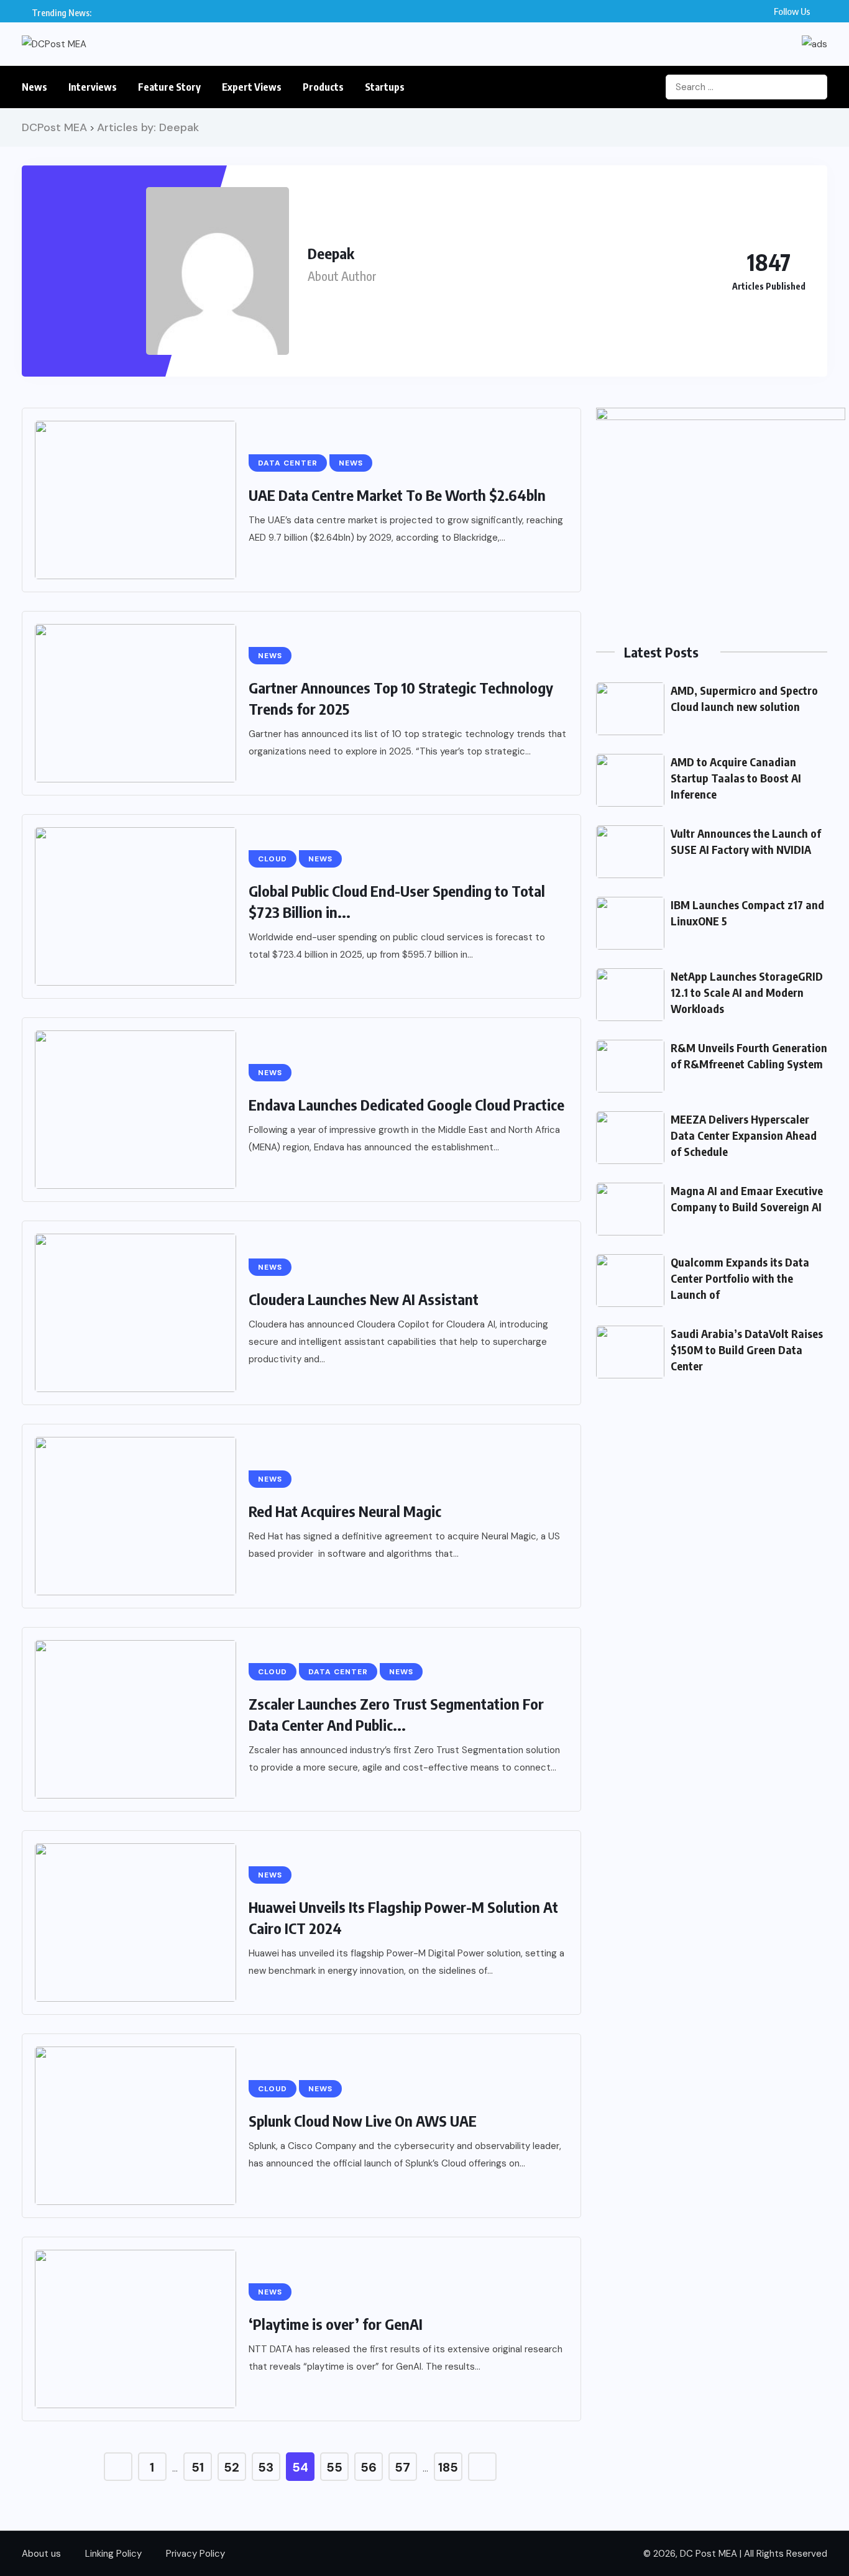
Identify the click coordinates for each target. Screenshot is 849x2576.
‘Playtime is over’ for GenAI (336, 2324)
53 (266, 2467)
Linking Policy (113, 2554)
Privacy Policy (195, 2554)
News (34, 87)
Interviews (93, 87)
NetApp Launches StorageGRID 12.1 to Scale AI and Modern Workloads (747, 992)
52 (232, 2467)
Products (323, 87)
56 (369, 2467)
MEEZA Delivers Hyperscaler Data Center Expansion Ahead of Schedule (744, 1135)
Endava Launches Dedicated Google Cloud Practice (406, 1104)
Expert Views (252, 87)
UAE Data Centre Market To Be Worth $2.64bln (397, 495)
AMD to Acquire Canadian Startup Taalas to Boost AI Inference (736, 778)
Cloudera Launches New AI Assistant (364, 1299)
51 (198, 2467)
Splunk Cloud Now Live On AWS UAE (363, 2120)
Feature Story (169, 87)
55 (334, 2467)
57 (402, 2467)
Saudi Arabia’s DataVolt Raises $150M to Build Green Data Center (747, 1350)
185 (448, 2467)
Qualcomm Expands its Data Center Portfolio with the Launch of (740, 1278)
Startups (385, 87)
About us (41, 2554)
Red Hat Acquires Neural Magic (345, 1511)
